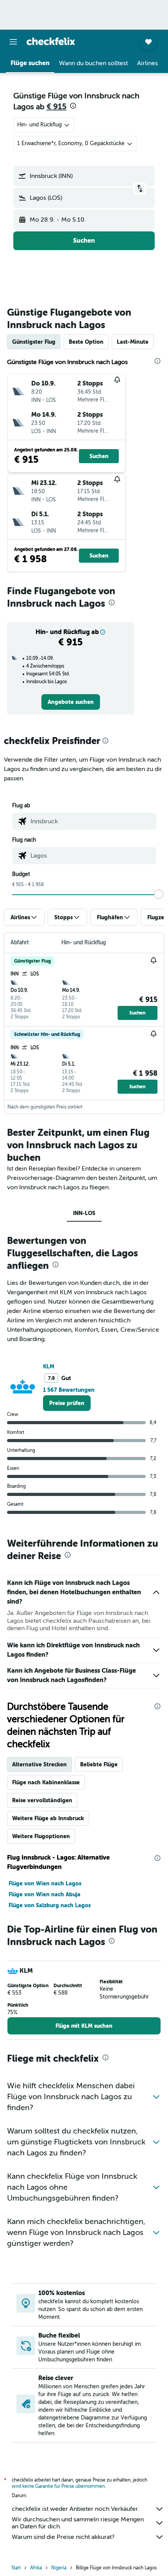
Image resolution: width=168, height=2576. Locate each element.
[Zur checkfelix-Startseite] (51, 41)
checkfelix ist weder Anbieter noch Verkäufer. (75, 2509)
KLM (49, 1366)
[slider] (159, 894)
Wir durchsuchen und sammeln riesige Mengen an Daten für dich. (78, 2523)
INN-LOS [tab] (84, 1213)
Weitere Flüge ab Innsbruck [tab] (48, 1818)
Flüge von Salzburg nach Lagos (50, 1905)
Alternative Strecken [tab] (39, 1764)
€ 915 (56, 107)
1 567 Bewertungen (69, 1390)
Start (16, 2568)
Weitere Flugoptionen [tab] (41, 1836)
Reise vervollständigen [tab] (42, 1800)
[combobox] (91, 821)
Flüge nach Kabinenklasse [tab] (46, 1782)
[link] (71, 702)
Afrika (36, 2568)
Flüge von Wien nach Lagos (45, 1883)
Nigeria (59, 2568)
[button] (13, 42)
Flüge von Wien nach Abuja (45, 1894)
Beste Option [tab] (86, 342)
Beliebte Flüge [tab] (99, 1764)
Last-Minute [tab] (133, 342)
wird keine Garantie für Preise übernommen (58, 2486)
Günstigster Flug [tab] (34, 342)
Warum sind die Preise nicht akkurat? (63, 2537)
